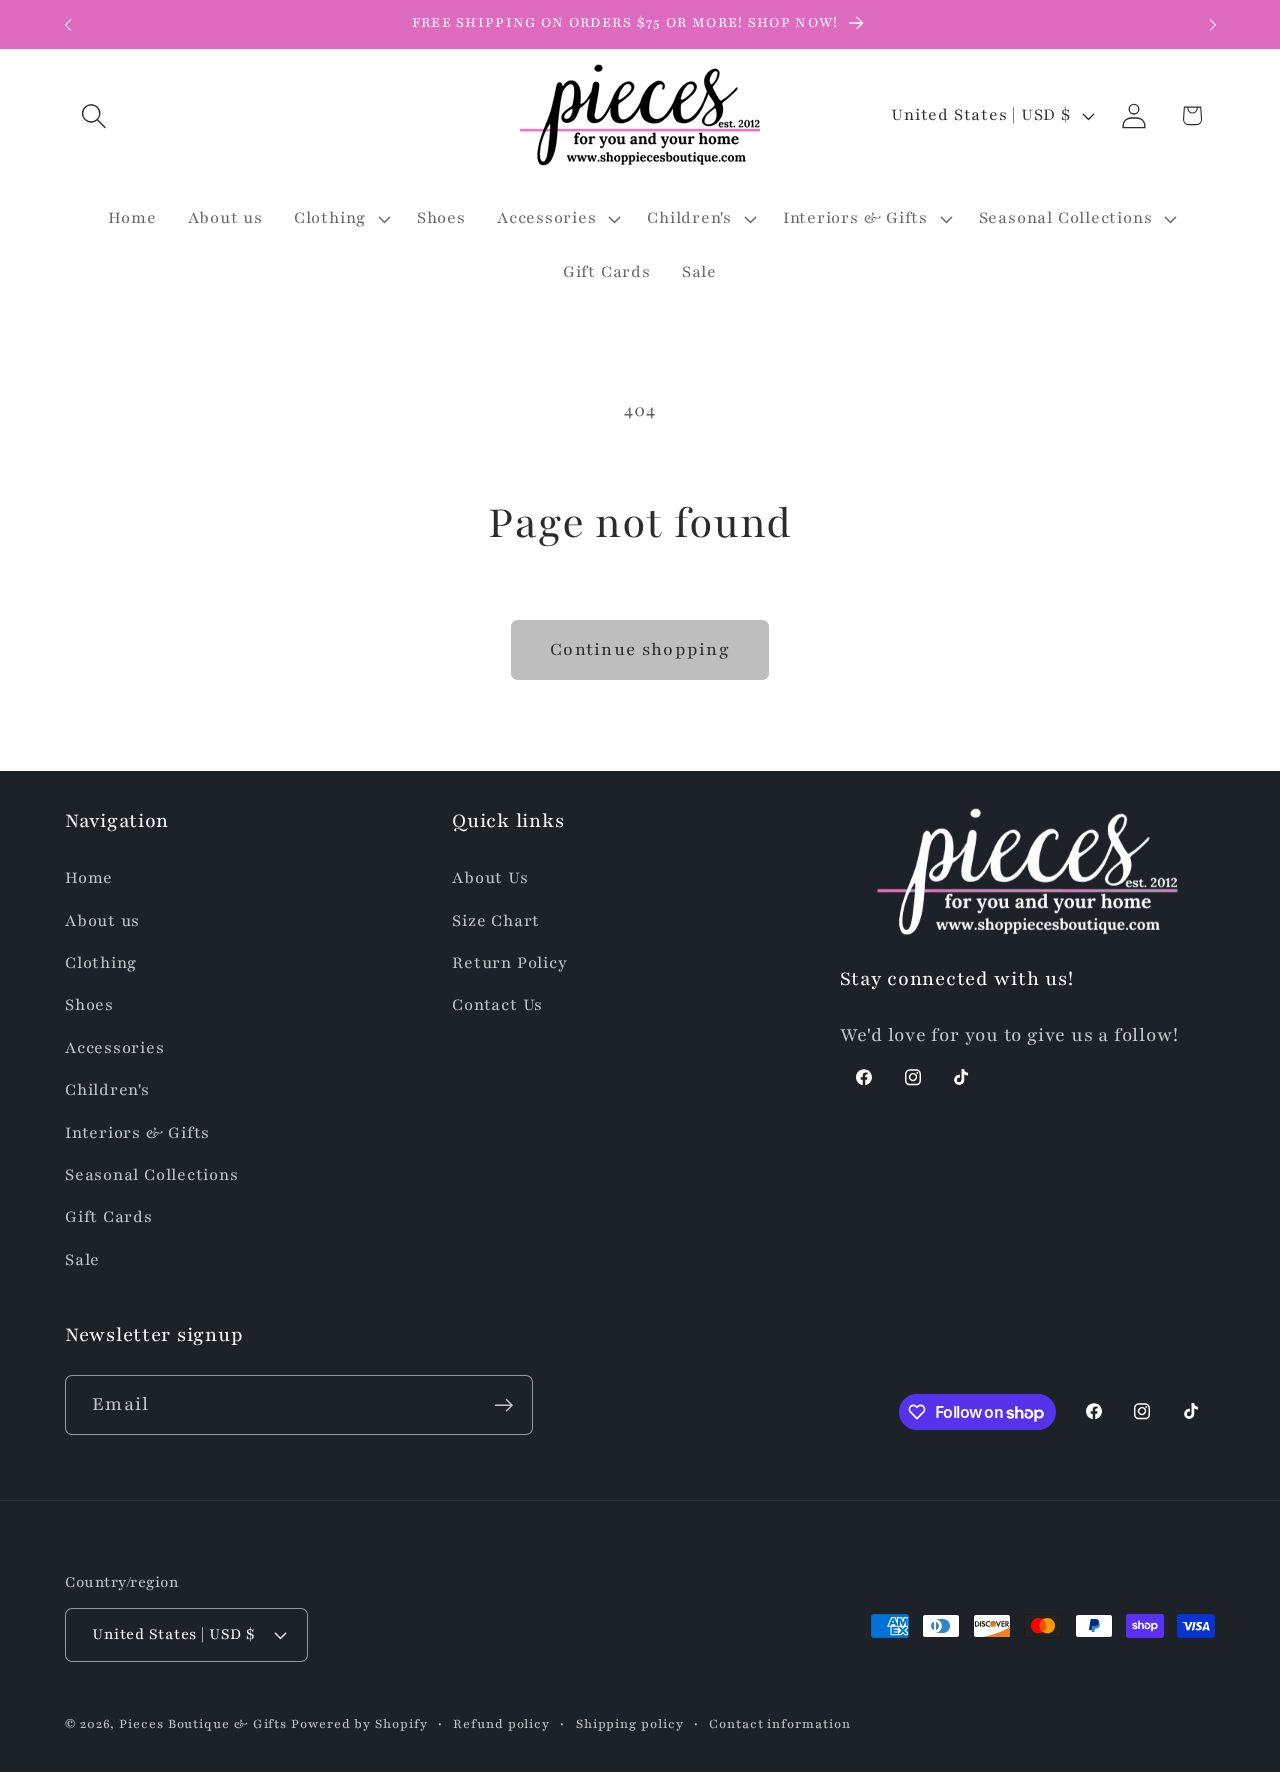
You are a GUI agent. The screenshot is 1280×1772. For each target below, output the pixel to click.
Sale (82, 1260)
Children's (107, 1090)
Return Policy (509, 963)
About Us (490, 878)
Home (89, 878)
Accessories (115, 1048)
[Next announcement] (1213, 24)
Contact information (779, 1723)
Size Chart (496, 921)
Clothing (101, 963)
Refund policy (501, 1723)
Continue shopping (640, 649)
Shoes (89, 1005)
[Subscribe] (503, 1405)
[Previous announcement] (68, 24)
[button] (93, 115)
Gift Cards (109, 1217)
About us (102, 921)
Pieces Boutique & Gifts (203, 1723)
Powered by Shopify (359, 1723)
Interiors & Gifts (137, 1133)
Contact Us (497, 1005)
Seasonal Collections (152, 1175)
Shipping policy (630, 1723)
